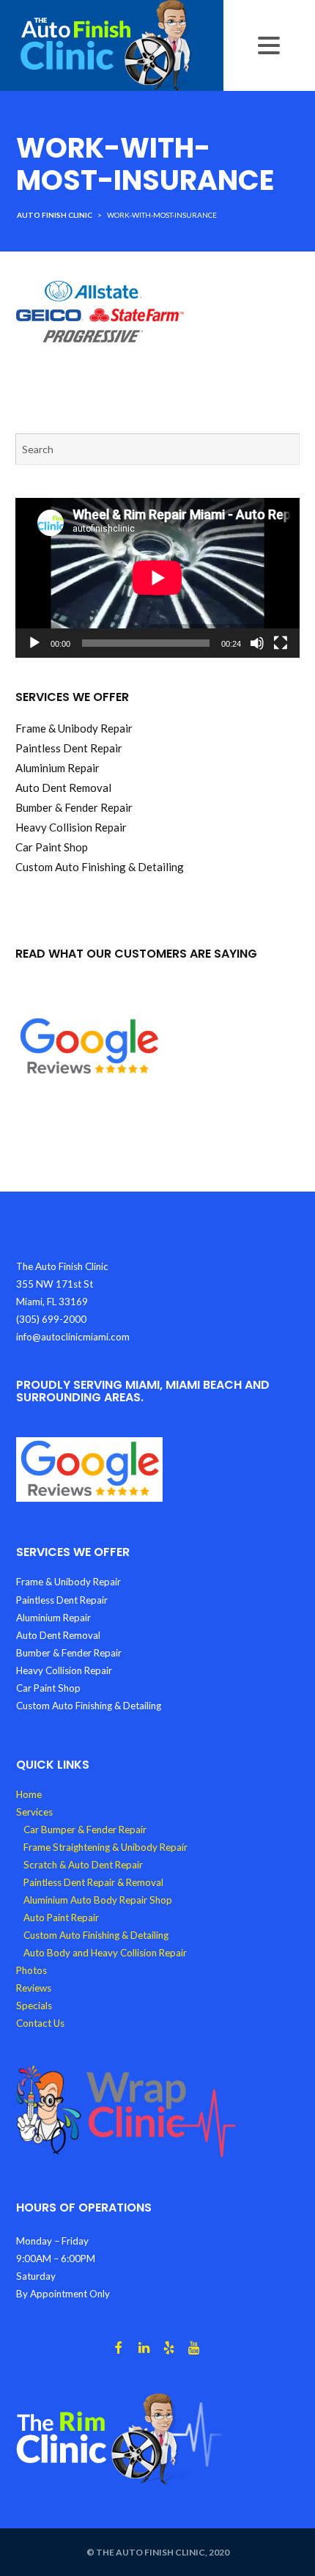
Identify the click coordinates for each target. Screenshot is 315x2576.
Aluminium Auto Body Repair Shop (98, 1900)
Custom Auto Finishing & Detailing (96, 1935)
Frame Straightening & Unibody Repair (105, 1847)
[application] (157, 578)
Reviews (34, 1988)
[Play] (34, 643)
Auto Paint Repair (61, 1918)
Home (29, 1794)
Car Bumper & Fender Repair (85, 1830)
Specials (34, 2006)
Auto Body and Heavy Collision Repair (105, 1953)
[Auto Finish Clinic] (112, 44)
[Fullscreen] (281, 643)
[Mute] (257, 643)
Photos (31, 1970)
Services (34, 1812)
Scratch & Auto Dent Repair (83, 1865)
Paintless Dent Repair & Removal (93, 1882)
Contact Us (40, 2023)
